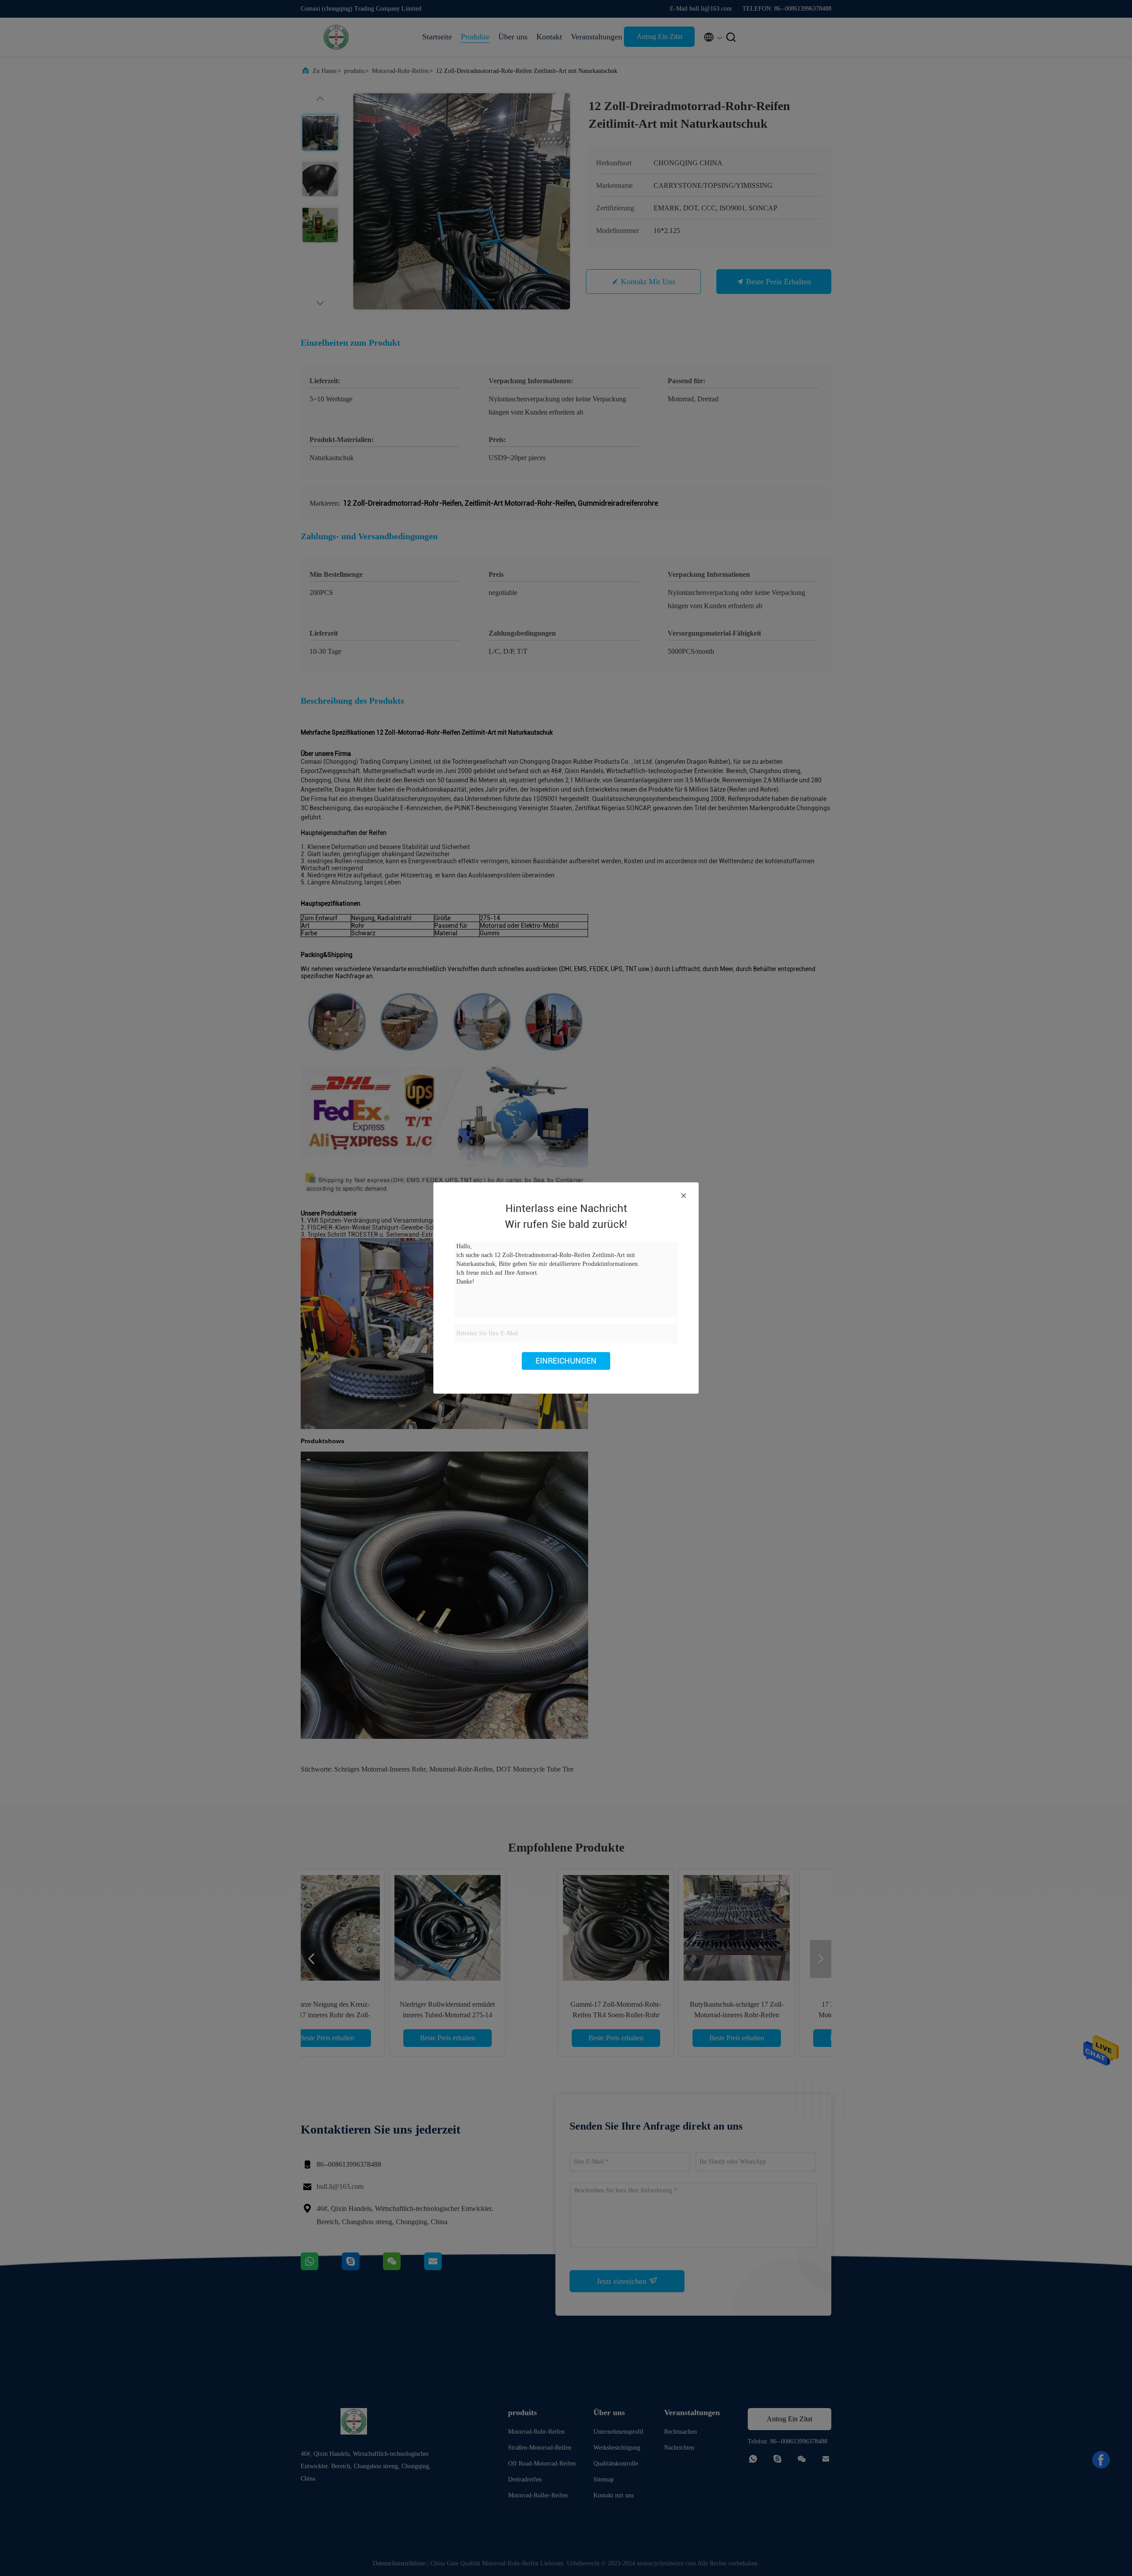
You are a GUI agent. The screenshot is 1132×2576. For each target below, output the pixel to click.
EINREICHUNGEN (566, 1361)
